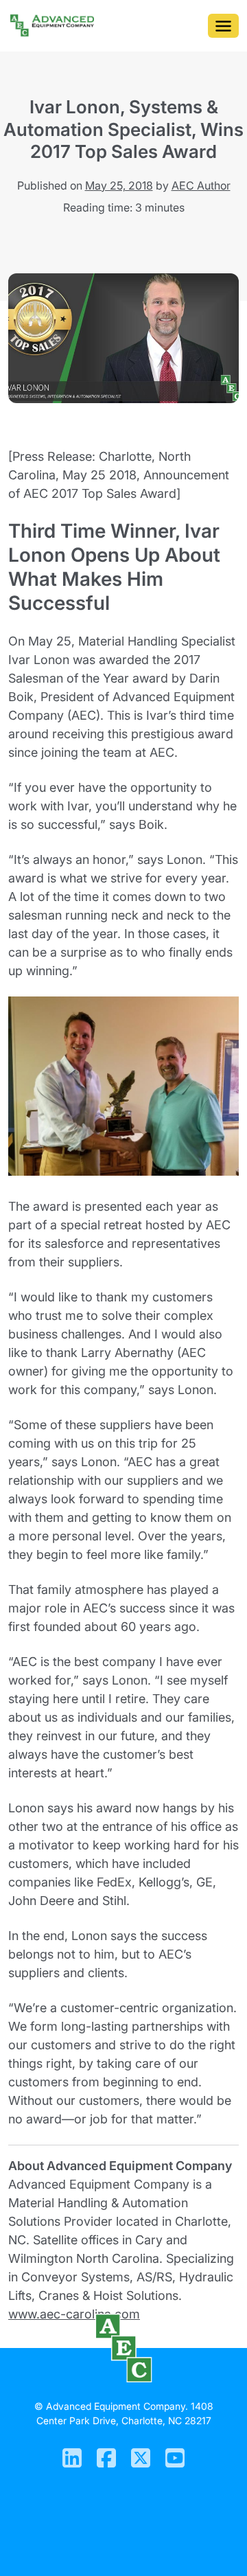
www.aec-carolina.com (74, 2314)
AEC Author (201, 185)
